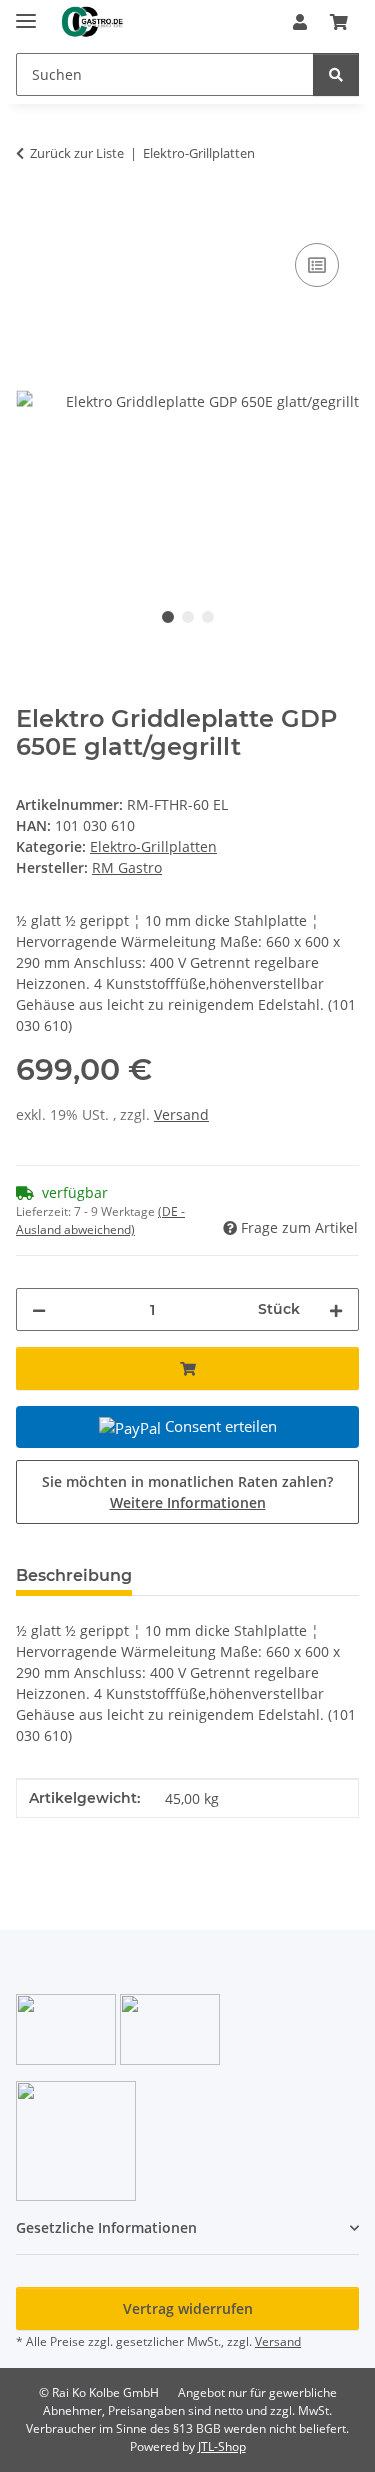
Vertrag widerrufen (188, 2308)
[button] (300, 22)
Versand (181, 1114)
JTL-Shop (222, 2446)
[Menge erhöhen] (336, 1309)
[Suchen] (336, 74)
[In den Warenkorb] (32, 216)
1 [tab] (168, 617)
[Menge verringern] (39, 1309)
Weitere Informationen (188, 1502)
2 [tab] (188, 617)
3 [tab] (208, 617)
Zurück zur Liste (77, 153)
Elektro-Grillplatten (153, 846)
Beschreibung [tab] (74, 1575)
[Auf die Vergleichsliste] (317, 265)
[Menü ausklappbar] (26, 12)
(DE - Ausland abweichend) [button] (100, 1220)
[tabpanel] (187, 401)
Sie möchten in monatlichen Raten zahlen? (187, 1492)
